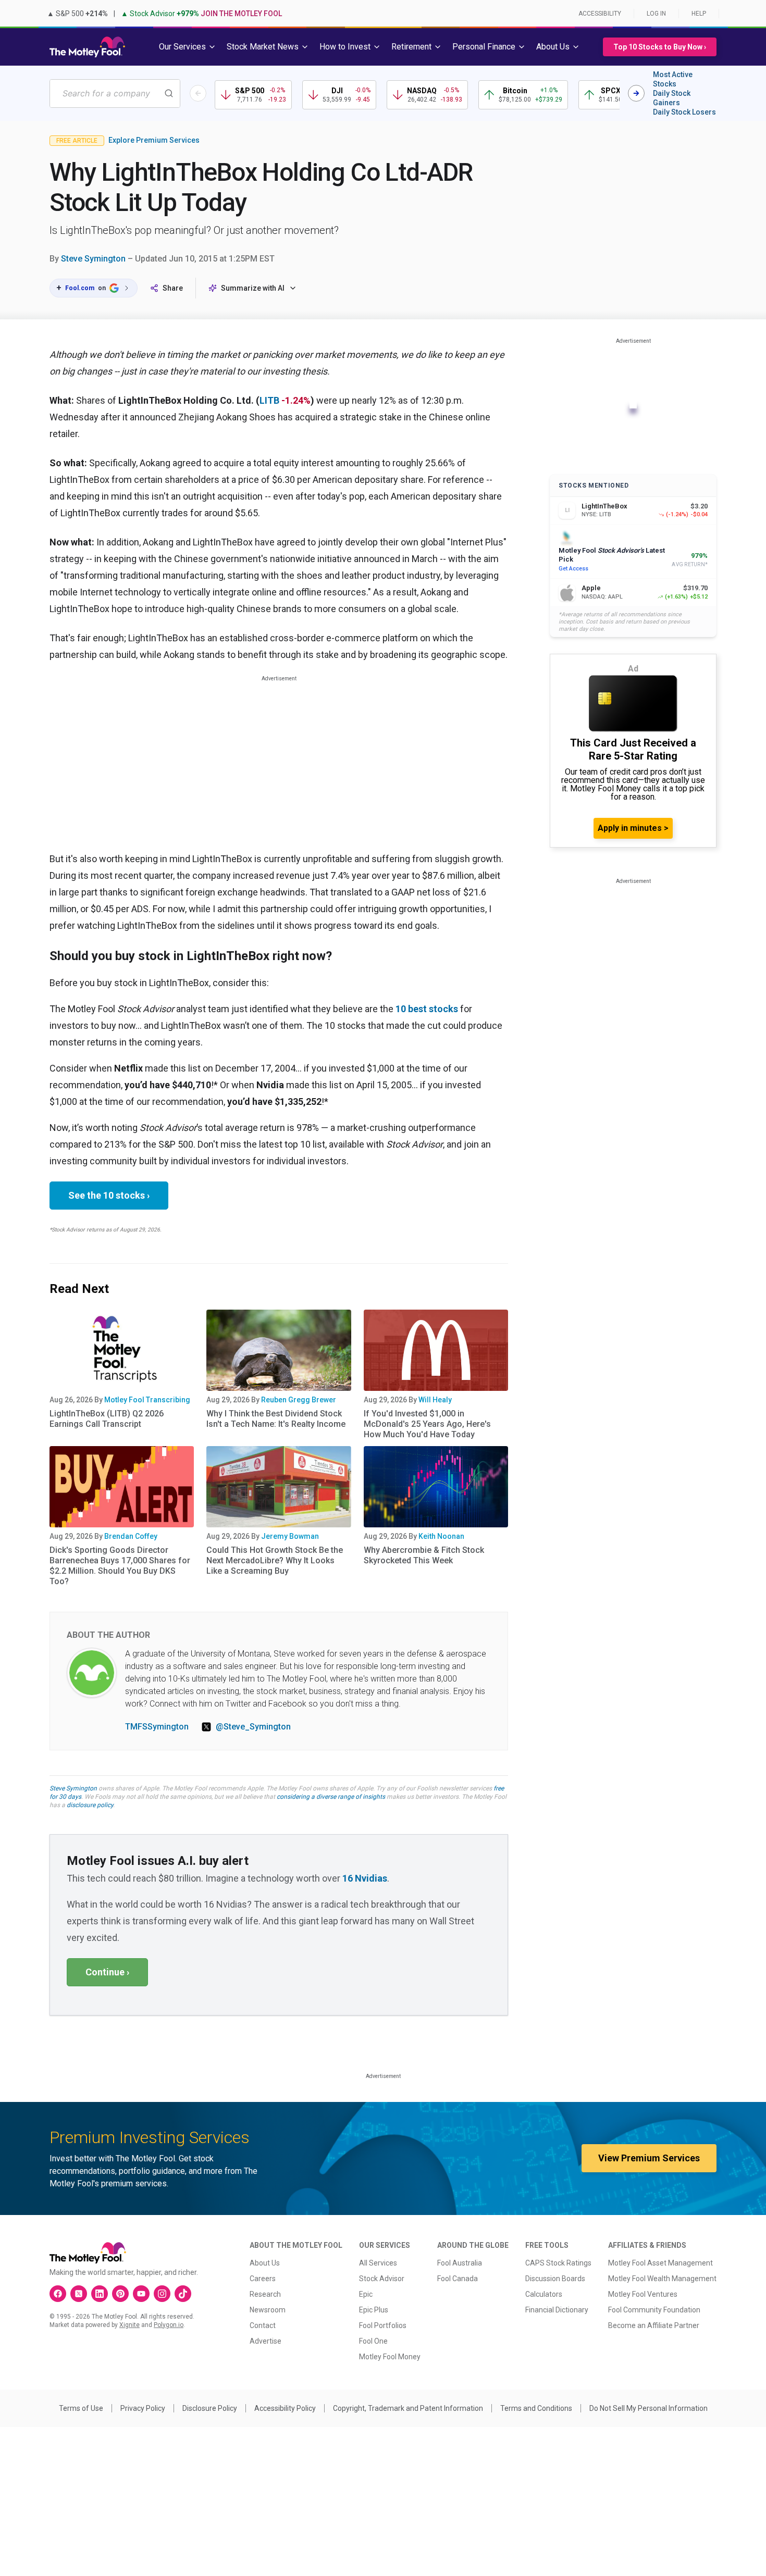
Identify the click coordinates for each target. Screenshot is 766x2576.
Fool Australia (460, 2263)
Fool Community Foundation (654, 2310)
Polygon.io (169, 2325)
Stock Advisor (382, 2279)
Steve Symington (93, 259)
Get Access (573, 569)
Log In (656, 14)
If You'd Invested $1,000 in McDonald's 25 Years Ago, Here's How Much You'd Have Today (427, 1424)
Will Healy (435, 1400)
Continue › (107, 1972)
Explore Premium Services (154, 140)
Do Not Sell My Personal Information (648, 2408)
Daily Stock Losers (684, 112)
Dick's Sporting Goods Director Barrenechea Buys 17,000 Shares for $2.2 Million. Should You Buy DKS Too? (120, 1566)
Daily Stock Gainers (672, 98)
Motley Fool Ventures (643, 2294)
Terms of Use (81, 2408)
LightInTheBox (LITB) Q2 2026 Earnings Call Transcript (107, 1419)
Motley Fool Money (390, 2357)
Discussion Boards (555, 2279)
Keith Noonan (441, 1536)
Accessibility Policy (285, 2408)
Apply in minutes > (633, 828)
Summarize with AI (253, 288)
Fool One (373, 2341)
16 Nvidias (365, 1878)
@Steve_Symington (253, 1727)
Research (265, 2294)
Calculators (544, 2294)
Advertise (265, 2341)
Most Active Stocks (673, 79)
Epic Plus (374, 2310)
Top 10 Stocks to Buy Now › (660, 47)
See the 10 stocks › (109, 1195)
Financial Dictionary (557, 2310)
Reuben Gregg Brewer (299, 1400)
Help (699, 14)
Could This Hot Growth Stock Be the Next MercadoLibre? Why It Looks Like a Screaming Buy (275, 1560)
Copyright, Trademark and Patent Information (408, 2408)
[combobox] (115, 94)
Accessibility (600, 14)
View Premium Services (649, 2158)
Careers (263, 2279)
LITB (269, 400)
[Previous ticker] (198, 93)
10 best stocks (427, 1009)
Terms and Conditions (536, 2408)
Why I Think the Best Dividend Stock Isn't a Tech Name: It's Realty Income (276, 1419)
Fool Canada (458, 2279)
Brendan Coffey (131, 1536)
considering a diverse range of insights (331, 1797)
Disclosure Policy (210, 2408)
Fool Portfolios (383, 2325)
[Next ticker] (636, 93)
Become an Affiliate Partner (654, 2325)
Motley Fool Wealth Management (662, 2279)
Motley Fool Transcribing (147, 1400)
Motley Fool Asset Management (660, 2263)
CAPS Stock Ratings (558, 2263)
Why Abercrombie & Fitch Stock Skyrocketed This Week (424, 1555)
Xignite (129, 2325)
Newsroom (268, 2310)
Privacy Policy (143, 2408)
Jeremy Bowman (290, 1536)
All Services (378, 2263)
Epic (366, 2294)
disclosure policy (90, 1805)
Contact (263, 2325)
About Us (265, 2263)
